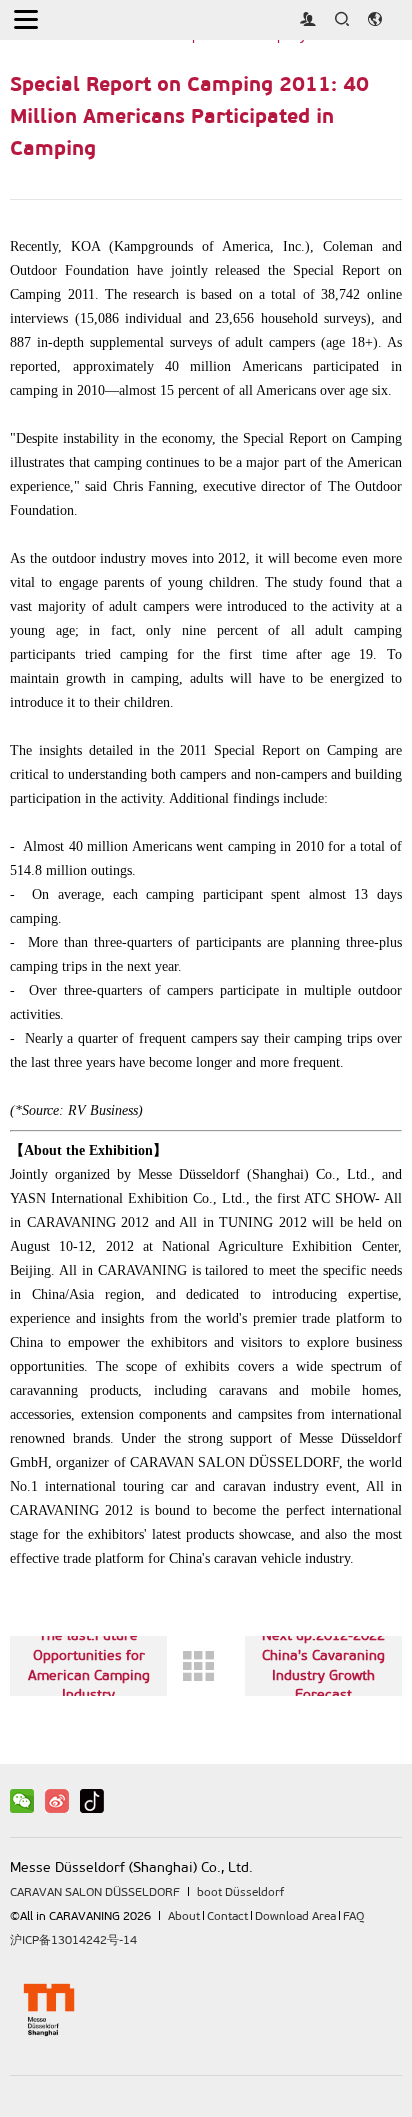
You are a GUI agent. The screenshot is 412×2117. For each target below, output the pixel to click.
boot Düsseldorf (240, 1892)
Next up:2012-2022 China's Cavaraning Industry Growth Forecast (323, 1665)
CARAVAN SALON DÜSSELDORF (95, 1892)
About (184, 1916)
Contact (227, 1916)
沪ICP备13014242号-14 (73, 1940)
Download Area (295, 1916)
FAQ (353, 1916)
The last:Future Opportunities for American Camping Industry (89, 1665)
